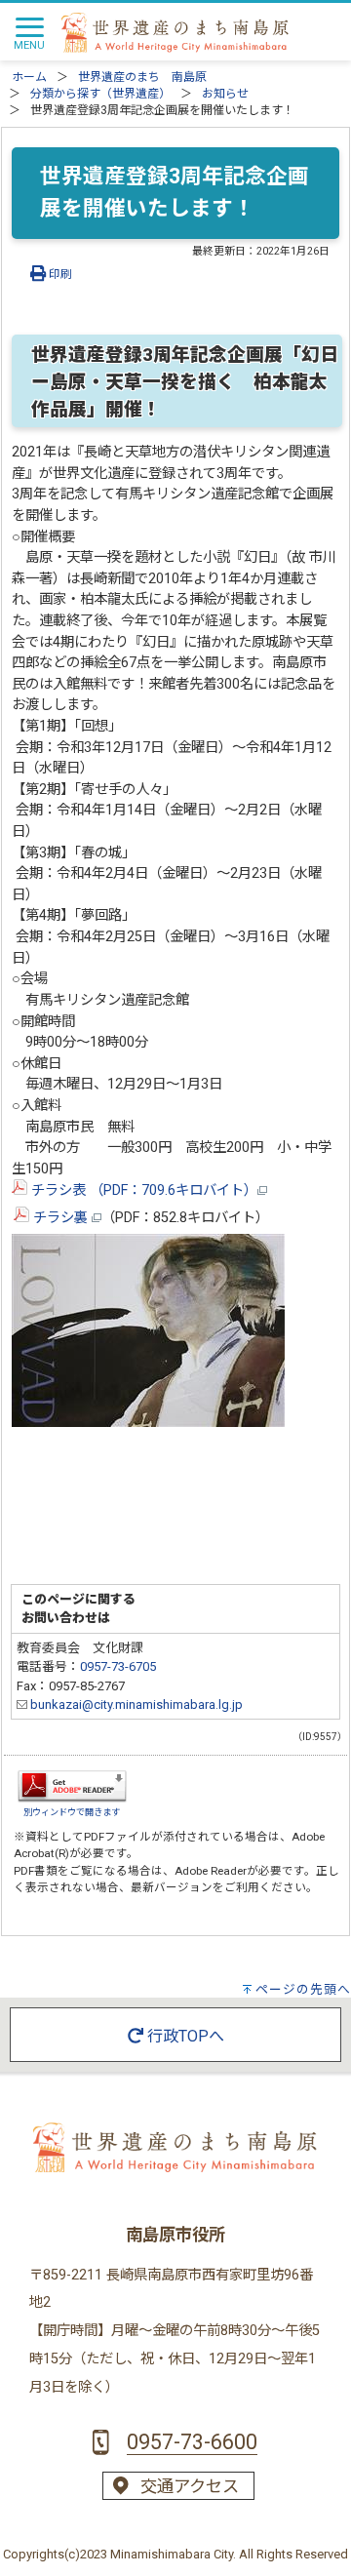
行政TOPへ (184, 2036)
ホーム (29, 77)
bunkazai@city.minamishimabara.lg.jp (135, 1704)
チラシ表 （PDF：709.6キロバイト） (142, 1190)
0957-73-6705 (118, 1666)
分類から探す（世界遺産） (100, 94)
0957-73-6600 (192, 2442)
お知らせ (225, 94)
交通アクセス (190, 2486)
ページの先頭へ (303, 1989)
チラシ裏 (60, 1218)
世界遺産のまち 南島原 (142, 77)
